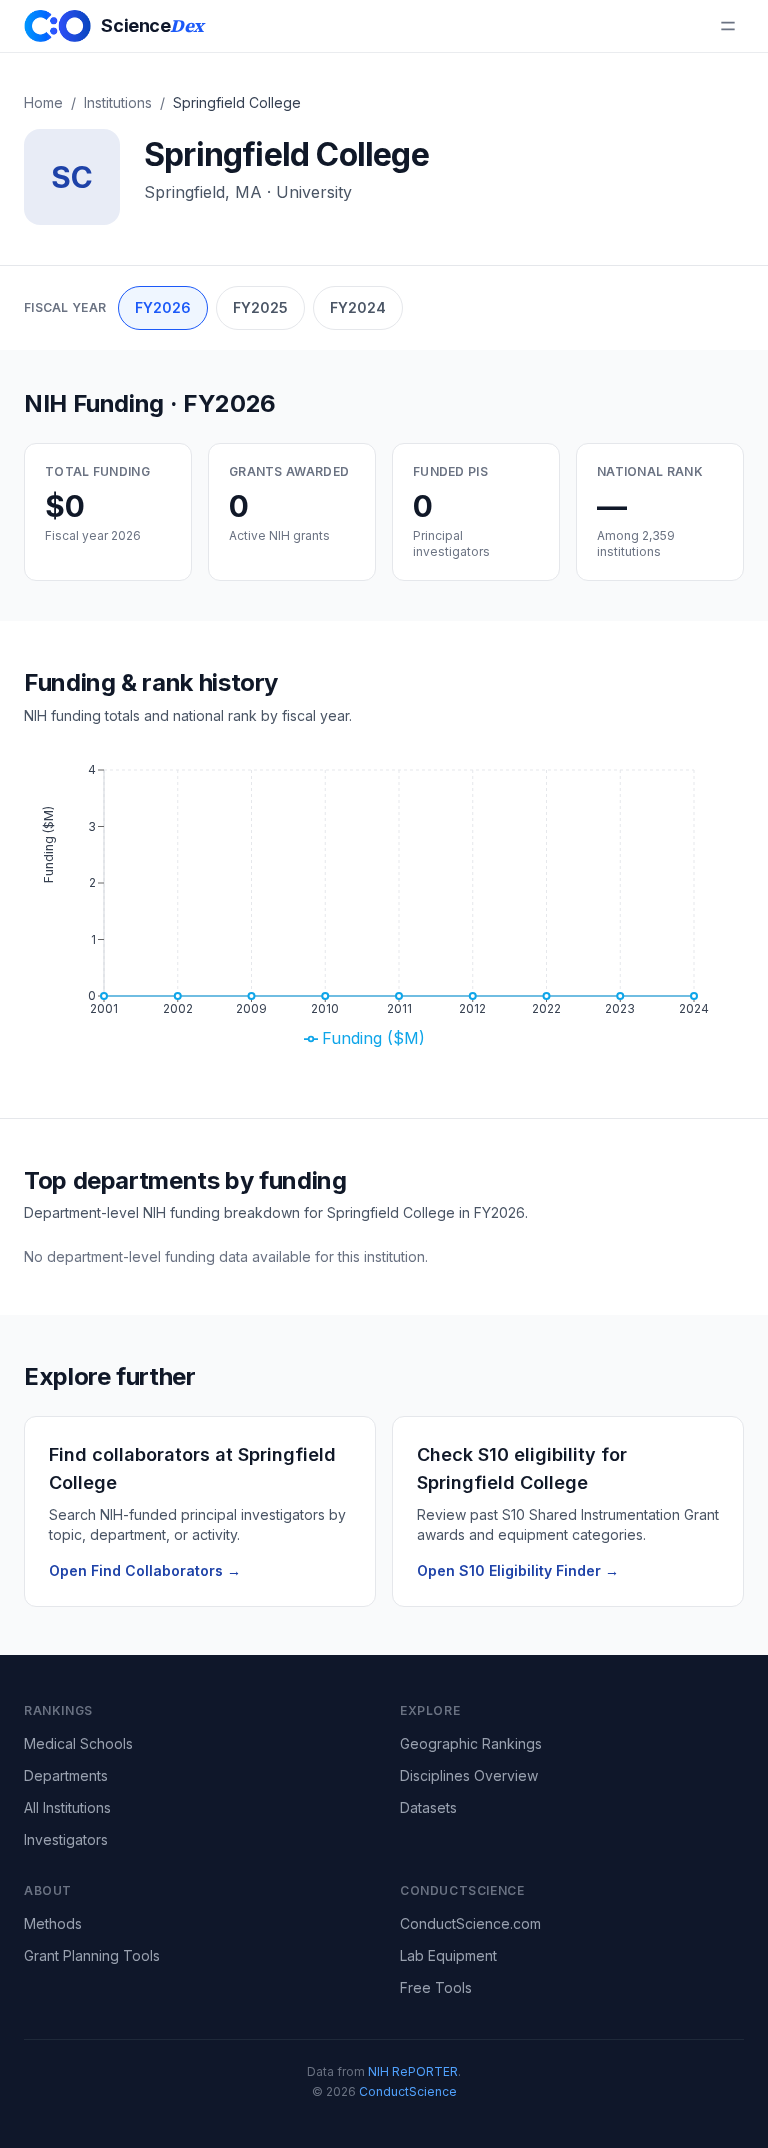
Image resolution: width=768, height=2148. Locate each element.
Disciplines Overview (469, 1775)
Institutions (118, 102)
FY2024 (358, 307)
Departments (66, 1775)
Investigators (66, 1839)
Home (43, 102)
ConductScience (408, 2091)
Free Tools (436, 1987)
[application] (384, 910)
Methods (53, 1923)
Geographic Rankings (471, 1743)
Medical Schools (78, 1743)
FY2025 (260, 307)
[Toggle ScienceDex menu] (728, 26)
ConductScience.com (470, 1923)
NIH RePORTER (413, 2071)
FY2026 (163, 307)
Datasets (428, 1807)
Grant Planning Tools (92, 1955)
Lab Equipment (448, 1955)
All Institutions (67, 1807)
